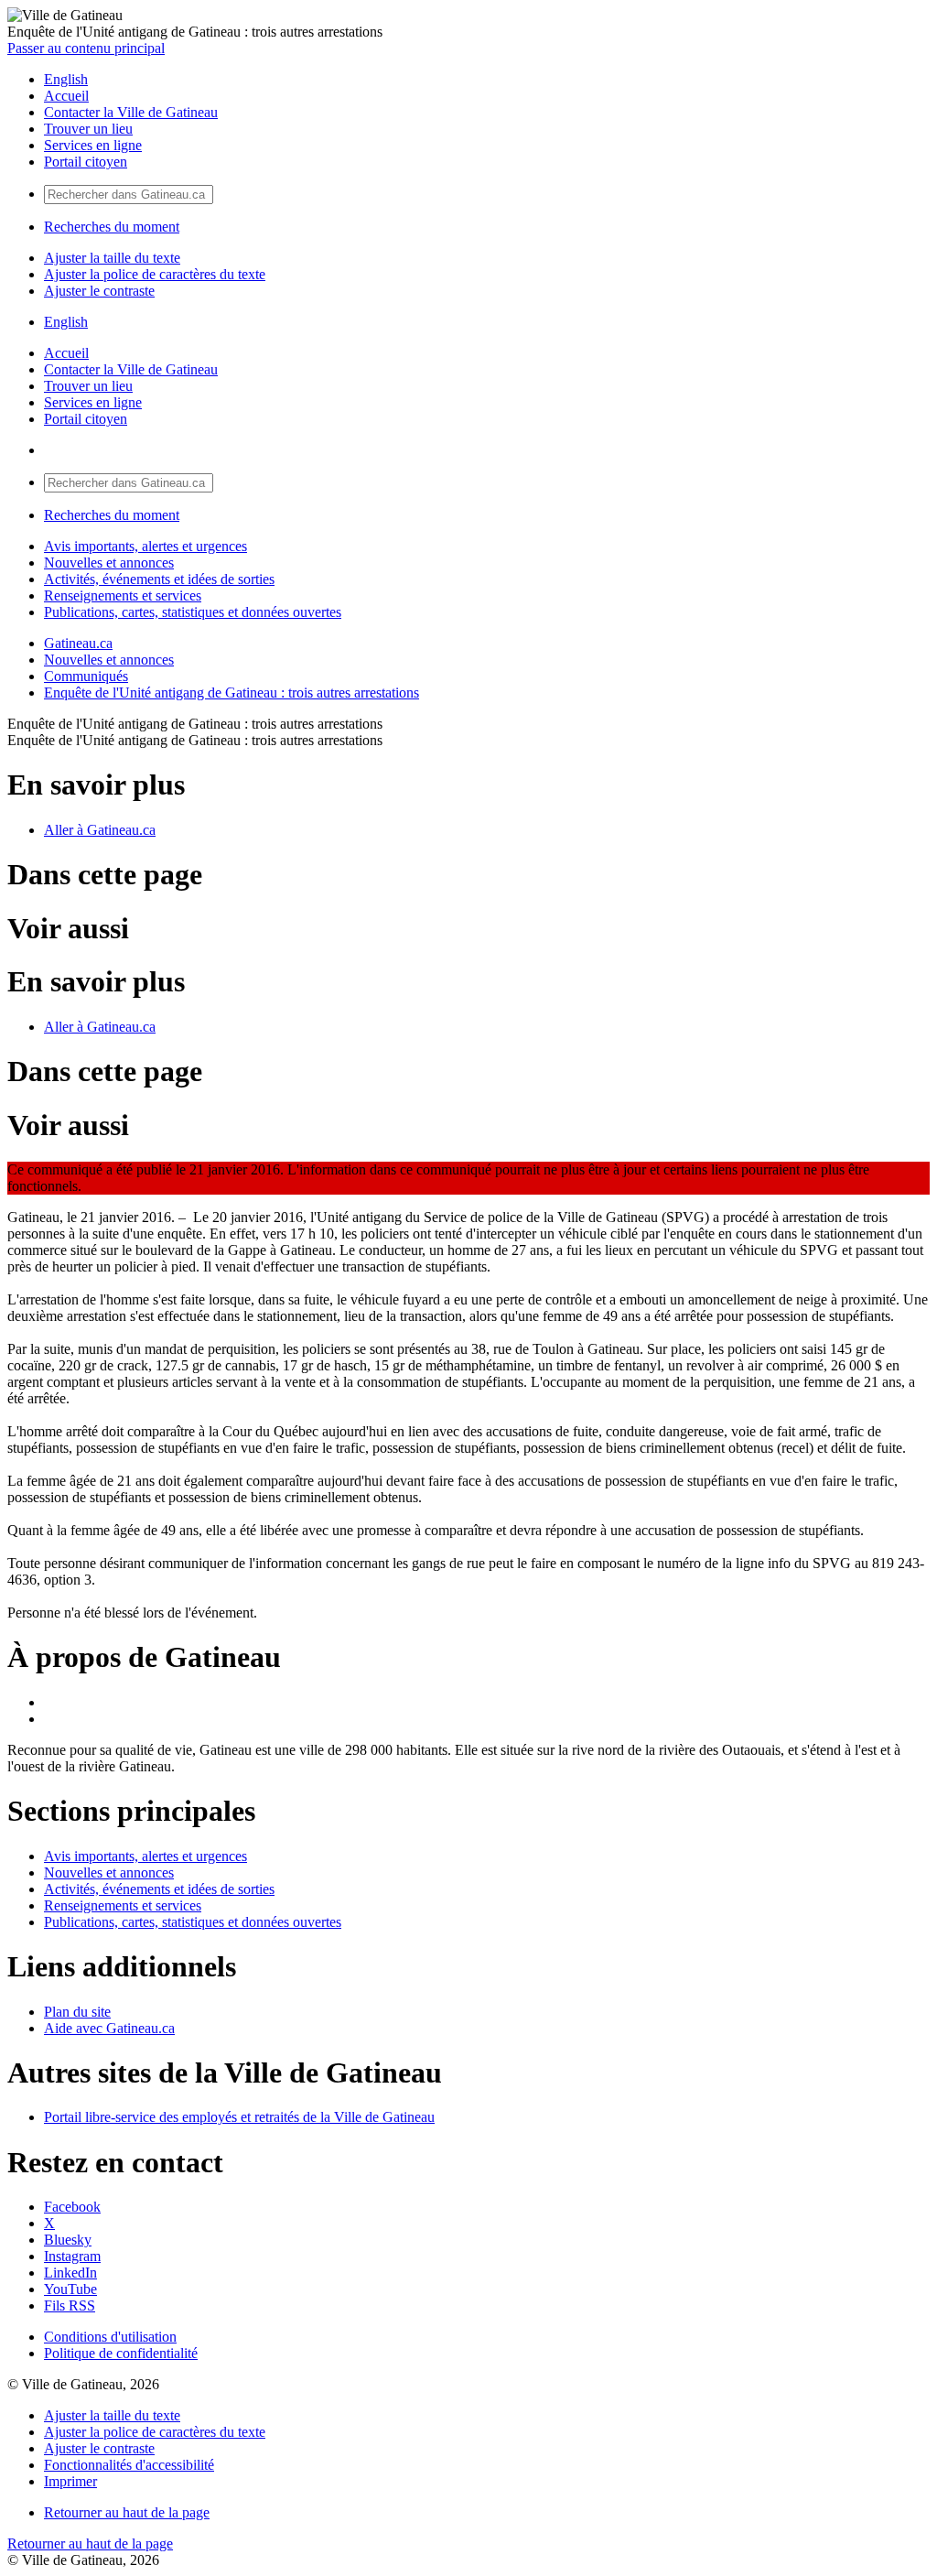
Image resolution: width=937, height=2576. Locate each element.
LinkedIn (70, 2273)
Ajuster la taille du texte (112, 258)
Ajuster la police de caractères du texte (155, 274)
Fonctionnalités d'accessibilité (129, 2465)
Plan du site (77, 2012)
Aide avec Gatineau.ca (109, 2028)
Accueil (66, 96)
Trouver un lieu (88, 129)
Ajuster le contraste (99, 291)
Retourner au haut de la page (127, 2512)
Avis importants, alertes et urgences (145, 546)
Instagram (72, 2256)
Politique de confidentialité (121, 2353)
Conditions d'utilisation (110, 2337)
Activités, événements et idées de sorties (159, 579)
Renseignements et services (123, 595)
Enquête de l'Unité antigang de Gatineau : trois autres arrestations (232, 693)
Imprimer (70, 2481)
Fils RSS (70, 2305)
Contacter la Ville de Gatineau (131, 112)
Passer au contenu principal (86, 48)
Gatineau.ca (78, 643)
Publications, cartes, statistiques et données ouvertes (193, 612)
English (66, 79)
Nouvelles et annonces (109, 563)
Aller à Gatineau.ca (100, 830)
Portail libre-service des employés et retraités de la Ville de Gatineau (239, 2117)
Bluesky (68, 2240)
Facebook (72, 2207)
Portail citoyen (86, 162)
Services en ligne (93, 145)
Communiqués (86, 676)
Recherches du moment (112, 227)
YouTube (70, 2289)
